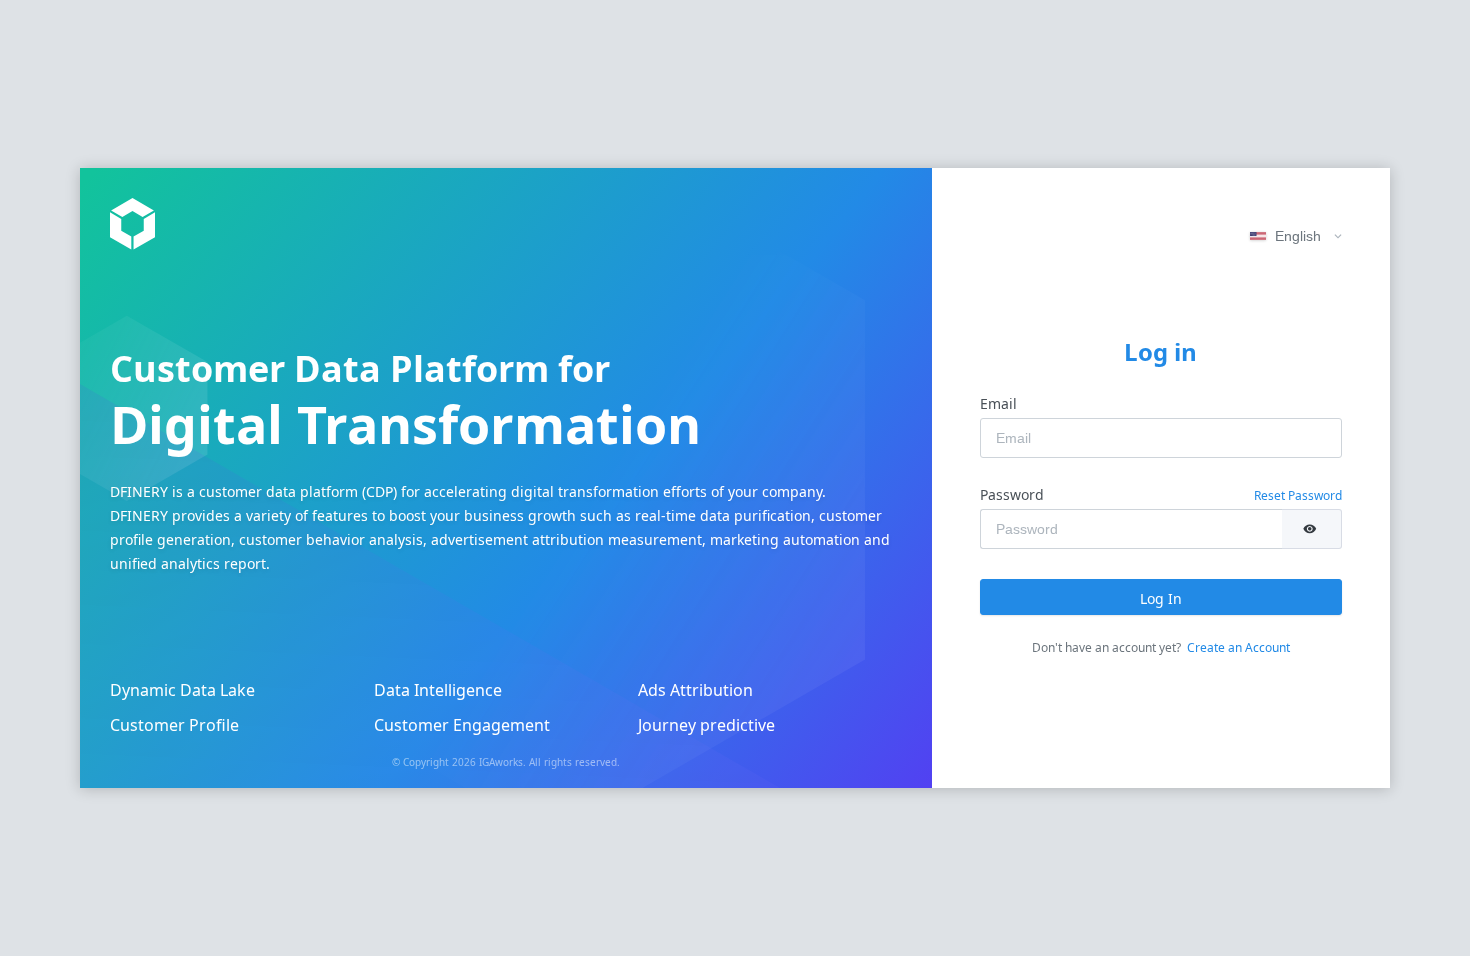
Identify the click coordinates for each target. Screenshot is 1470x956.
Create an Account (1238, 647)
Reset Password (1298, 495)
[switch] (1311, 529)
